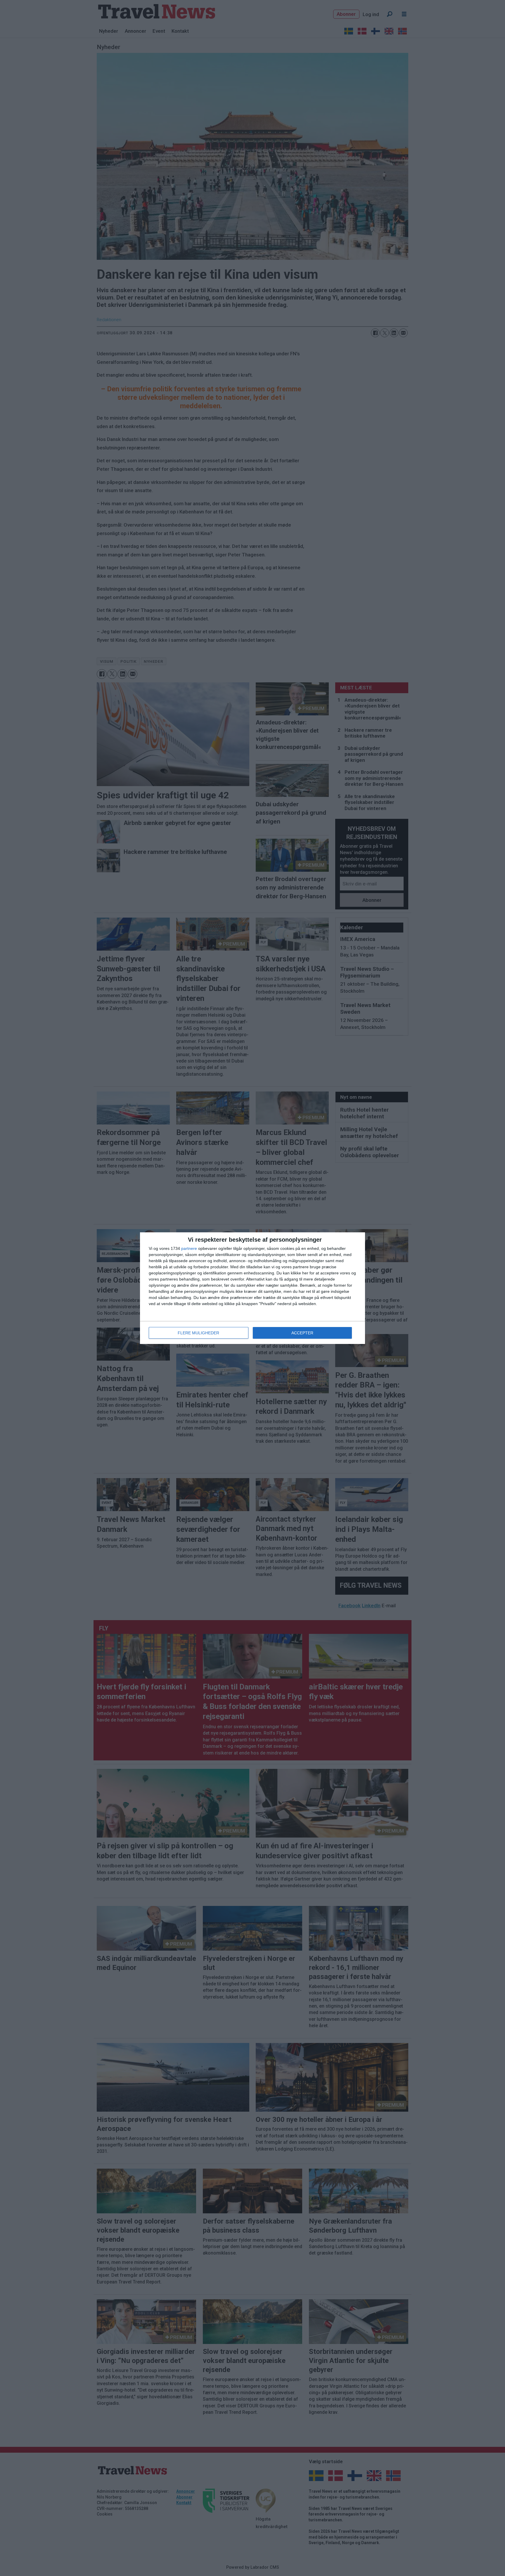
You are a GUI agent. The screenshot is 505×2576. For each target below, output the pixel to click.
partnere (189, 1248)
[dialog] (252, 1288)
